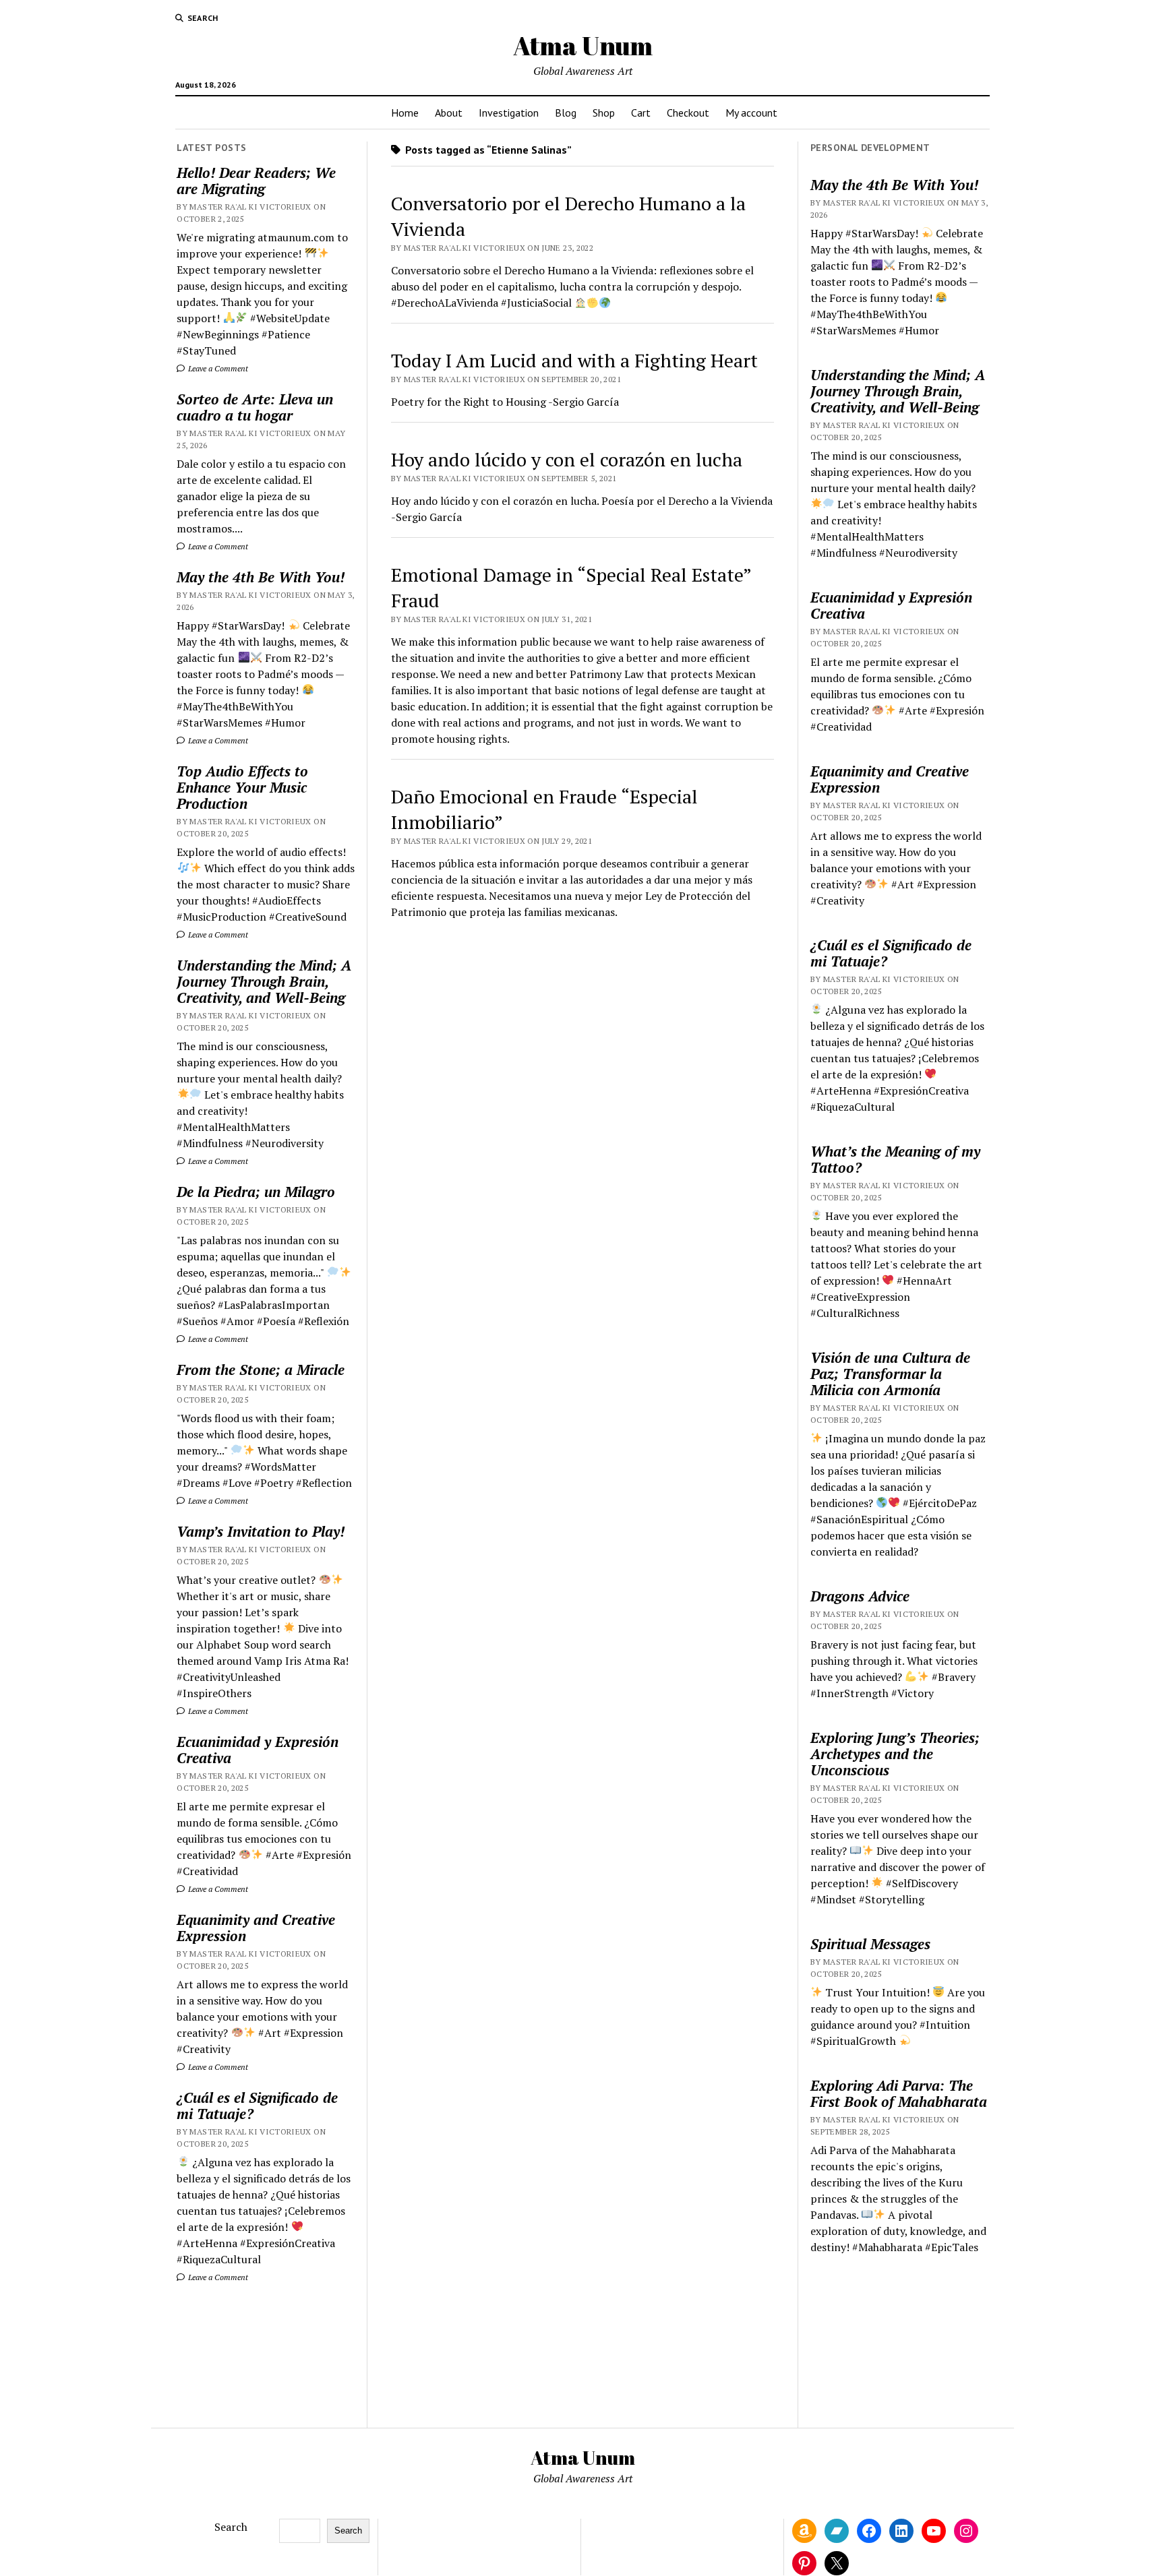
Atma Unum (583, 45)
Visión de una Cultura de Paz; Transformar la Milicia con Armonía (890, 1374)
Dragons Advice (860, 1596)
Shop (604, 113)
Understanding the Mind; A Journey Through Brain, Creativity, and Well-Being (264, 981)
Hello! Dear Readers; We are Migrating (256, 181)
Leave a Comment (217, 368)
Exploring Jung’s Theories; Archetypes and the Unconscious (895, 1754)
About (449, 113)
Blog (566, 113)
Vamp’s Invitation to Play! (261, 1531)
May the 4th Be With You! (261, 577)
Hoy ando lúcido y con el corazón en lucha (567, 459)
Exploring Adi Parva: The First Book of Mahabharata (899, 2093)
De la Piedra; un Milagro (256, 1192)
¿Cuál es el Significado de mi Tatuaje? (257, 2106)
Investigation (509, 113)
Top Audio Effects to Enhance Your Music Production (242, 787)
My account (751, 113)
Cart (641, 113)
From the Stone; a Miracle (261, 1370)
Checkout (688, 113)
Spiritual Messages (870, 1944)
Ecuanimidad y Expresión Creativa (258, 1750)
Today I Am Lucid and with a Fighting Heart (574, 360)
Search (231, 2527)
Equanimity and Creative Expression (256, 1928)
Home (405, 113)
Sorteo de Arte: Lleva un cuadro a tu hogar (255, 407)
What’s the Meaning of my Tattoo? (895, 1159)
